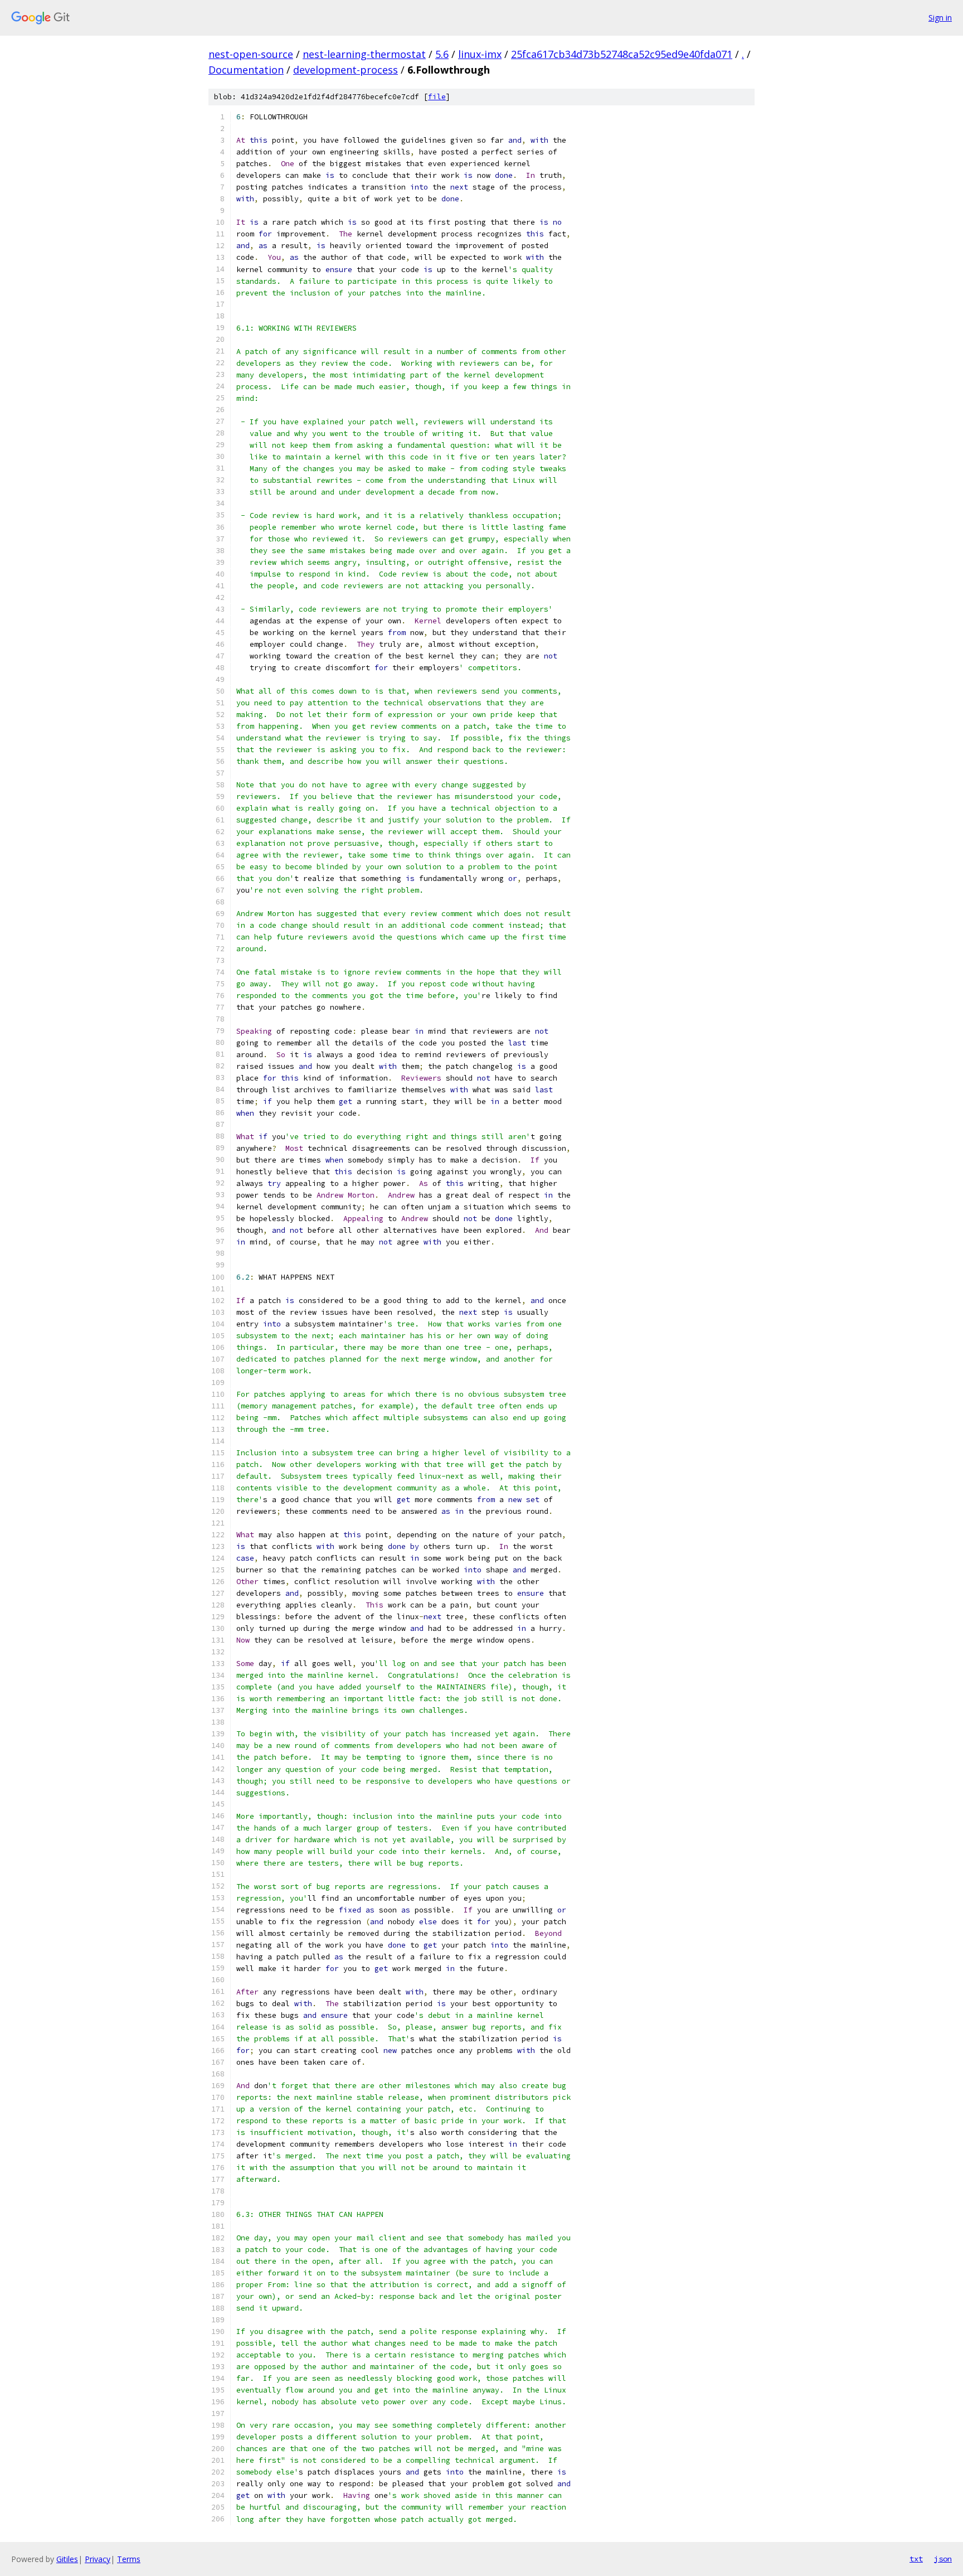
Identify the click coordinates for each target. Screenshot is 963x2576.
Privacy (98, 2559)
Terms (129, 2559)
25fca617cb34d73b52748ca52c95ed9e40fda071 (622, 54)
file (437, 97)
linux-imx (480, 54)
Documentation (246, 70)
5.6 (442, 54)
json (943, 2559)
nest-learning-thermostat (364, 54)
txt (916, 2559)
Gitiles (67, 2559)
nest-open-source (251, 54)
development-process (346, 70)
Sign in (940, 18)
